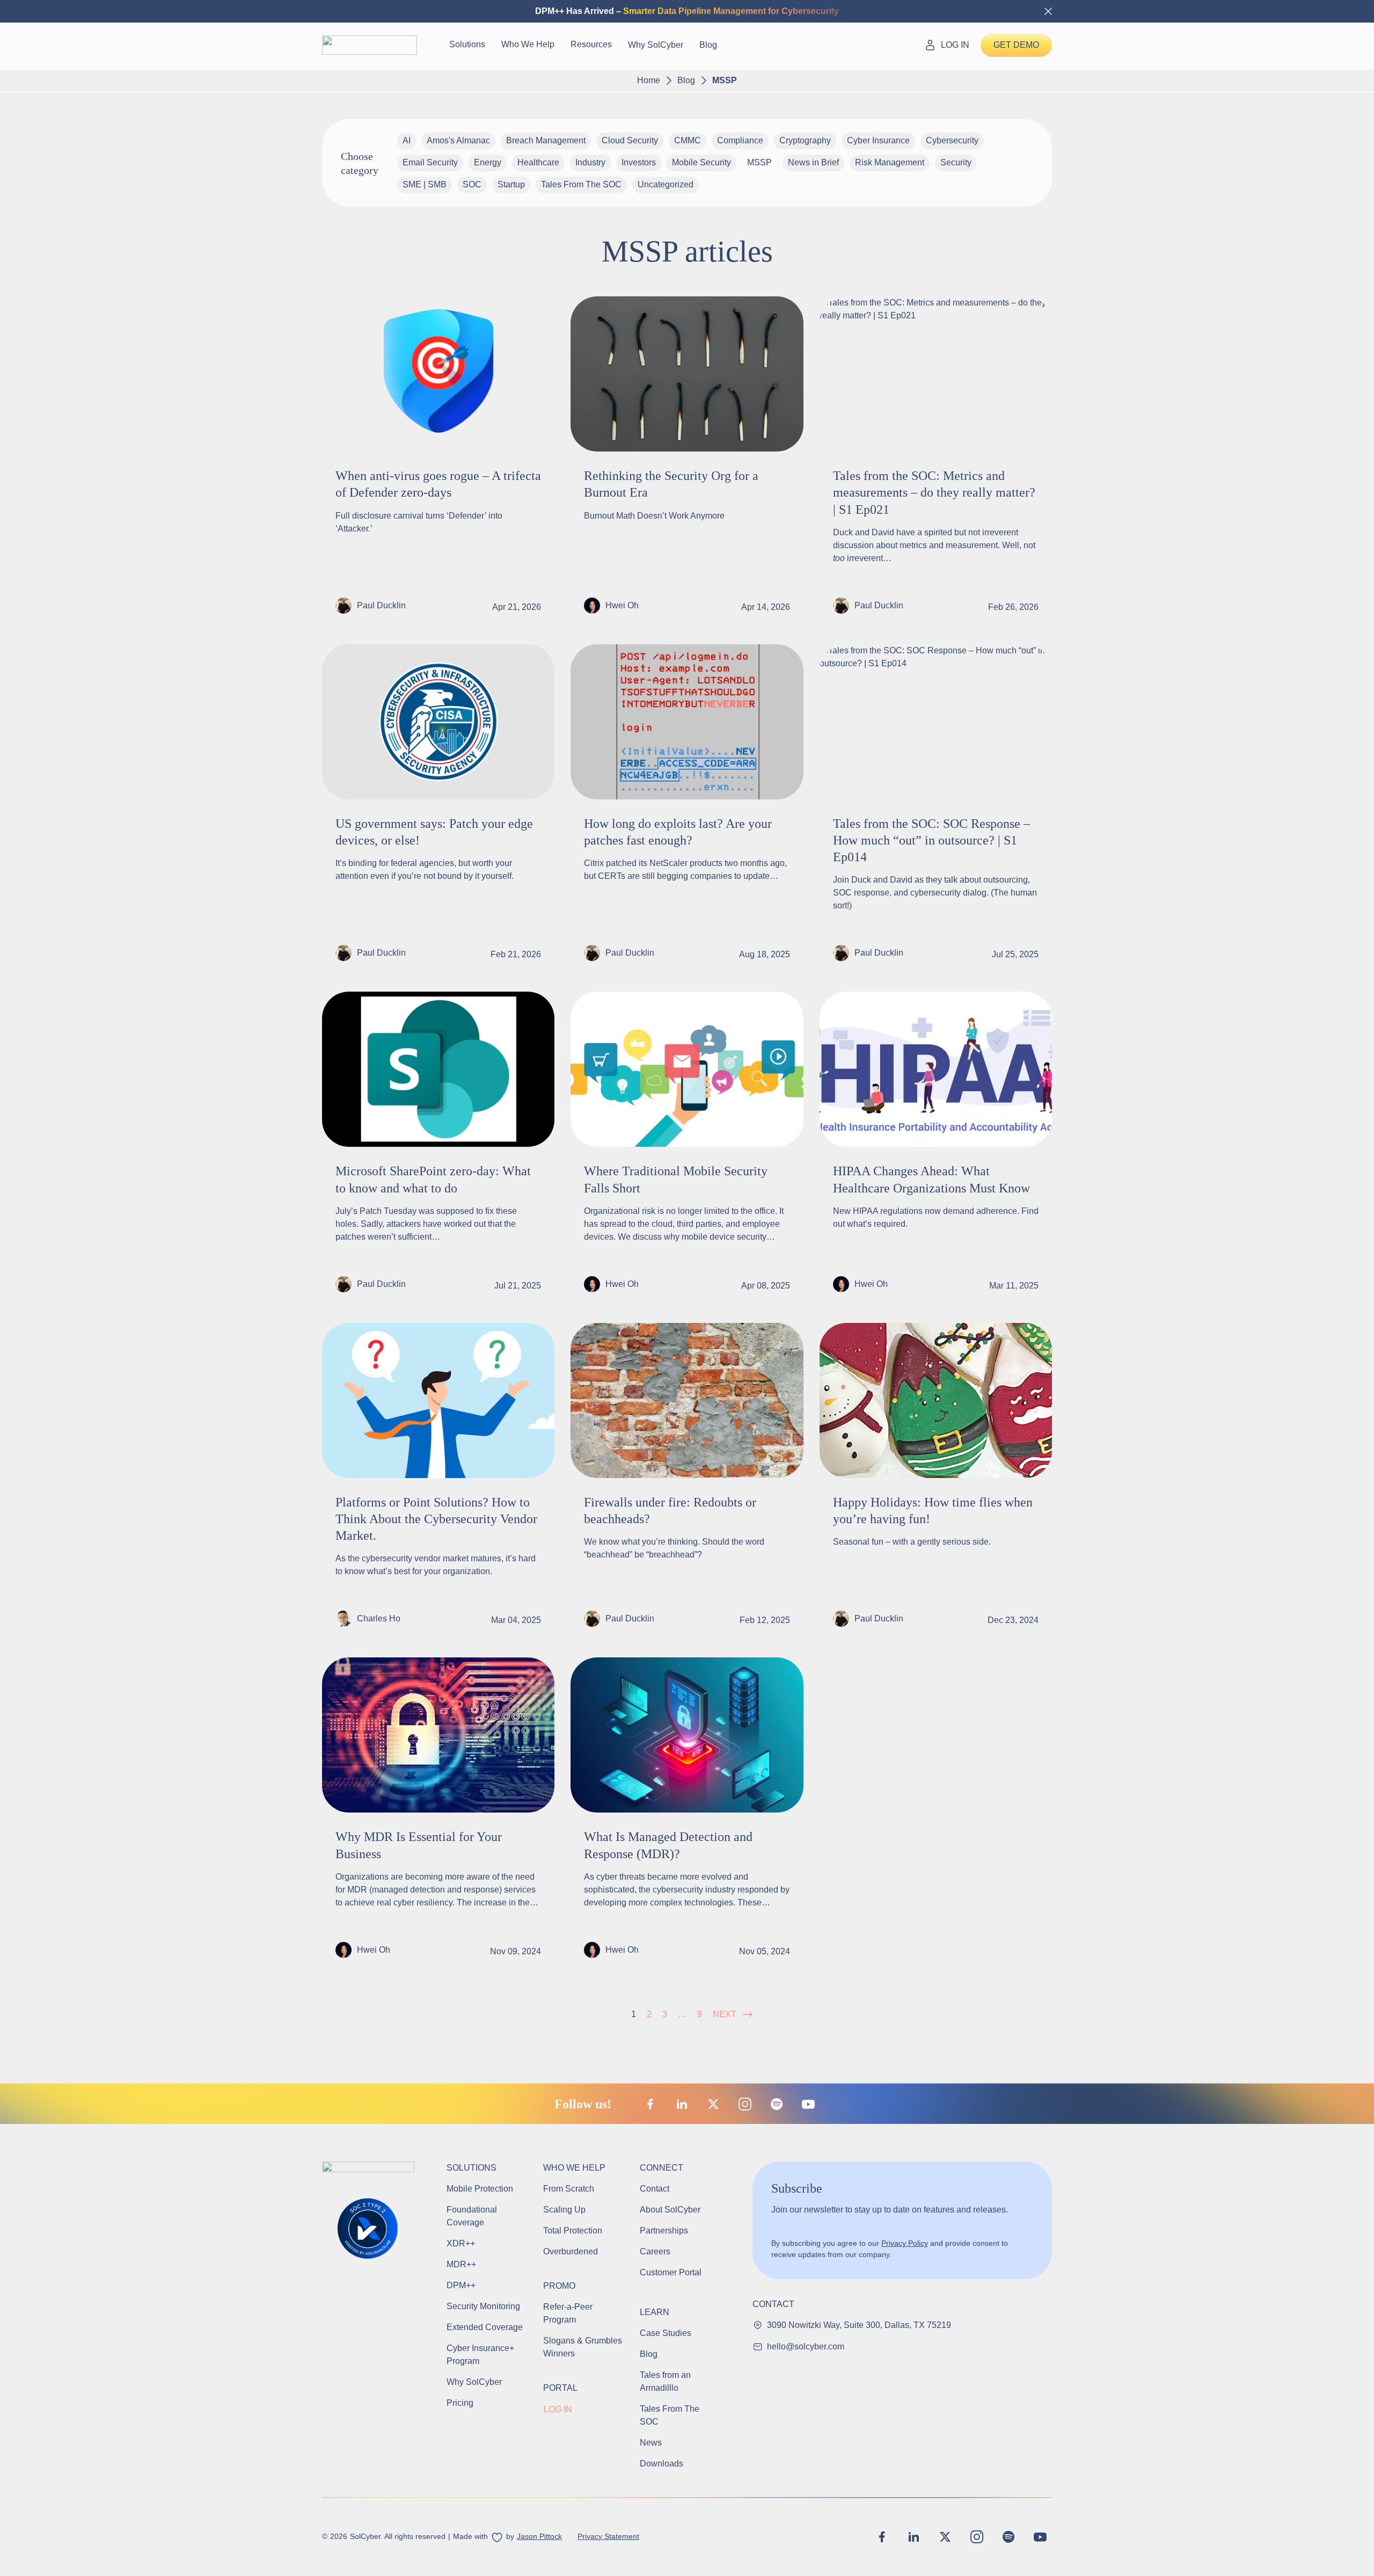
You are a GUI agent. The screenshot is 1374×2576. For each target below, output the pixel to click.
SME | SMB (425, 184)
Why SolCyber (656, 45)
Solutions (467, 44)
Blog (708, 45)
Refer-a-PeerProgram (568, 2313)
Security (956, 162)
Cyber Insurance (878, 140)
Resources (591, 44)
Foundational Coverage (472, 2216)
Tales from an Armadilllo (665, 2381)
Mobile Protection (480, 2189)
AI (407, 140)
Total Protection (573, 2231)
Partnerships (664, 2231)
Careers (655, 2251)
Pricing (460, 2403)
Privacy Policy (905, 2243)
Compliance (740, 140)
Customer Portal (671, 2272)
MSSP (759, 162)
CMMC (688, 140)
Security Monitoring (483, 2306)
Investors (639, 162)
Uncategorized (666, 184)
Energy (488, 162)
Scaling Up (564, 2210)
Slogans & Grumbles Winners (583, 2347)
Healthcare (538, 162)
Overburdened (571, 2251)
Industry (590, 162)
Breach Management (546, 140)
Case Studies (666, 2333)
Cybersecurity (952, 140)
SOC (472, 184)
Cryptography (805, 140)
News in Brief (813, 162)
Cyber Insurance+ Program (481, 2355)
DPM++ (461, 2285)
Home (649, 80)
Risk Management (890, 162)
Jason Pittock (539, 2536)
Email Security (430, 162)
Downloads (662, 2464)
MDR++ (461, 2264)
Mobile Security (701, 162)
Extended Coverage (485, 2327)
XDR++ (461, 2243)
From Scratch (569, 2189)
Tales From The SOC (581, 184)
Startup (511, 184)
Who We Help (528, 44)
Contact (655, 2189)
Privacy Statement (608, 2536)
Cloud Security (630, 140)
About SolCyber (670, 2210)
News (651, 2443)
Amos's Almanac (458, 140)
